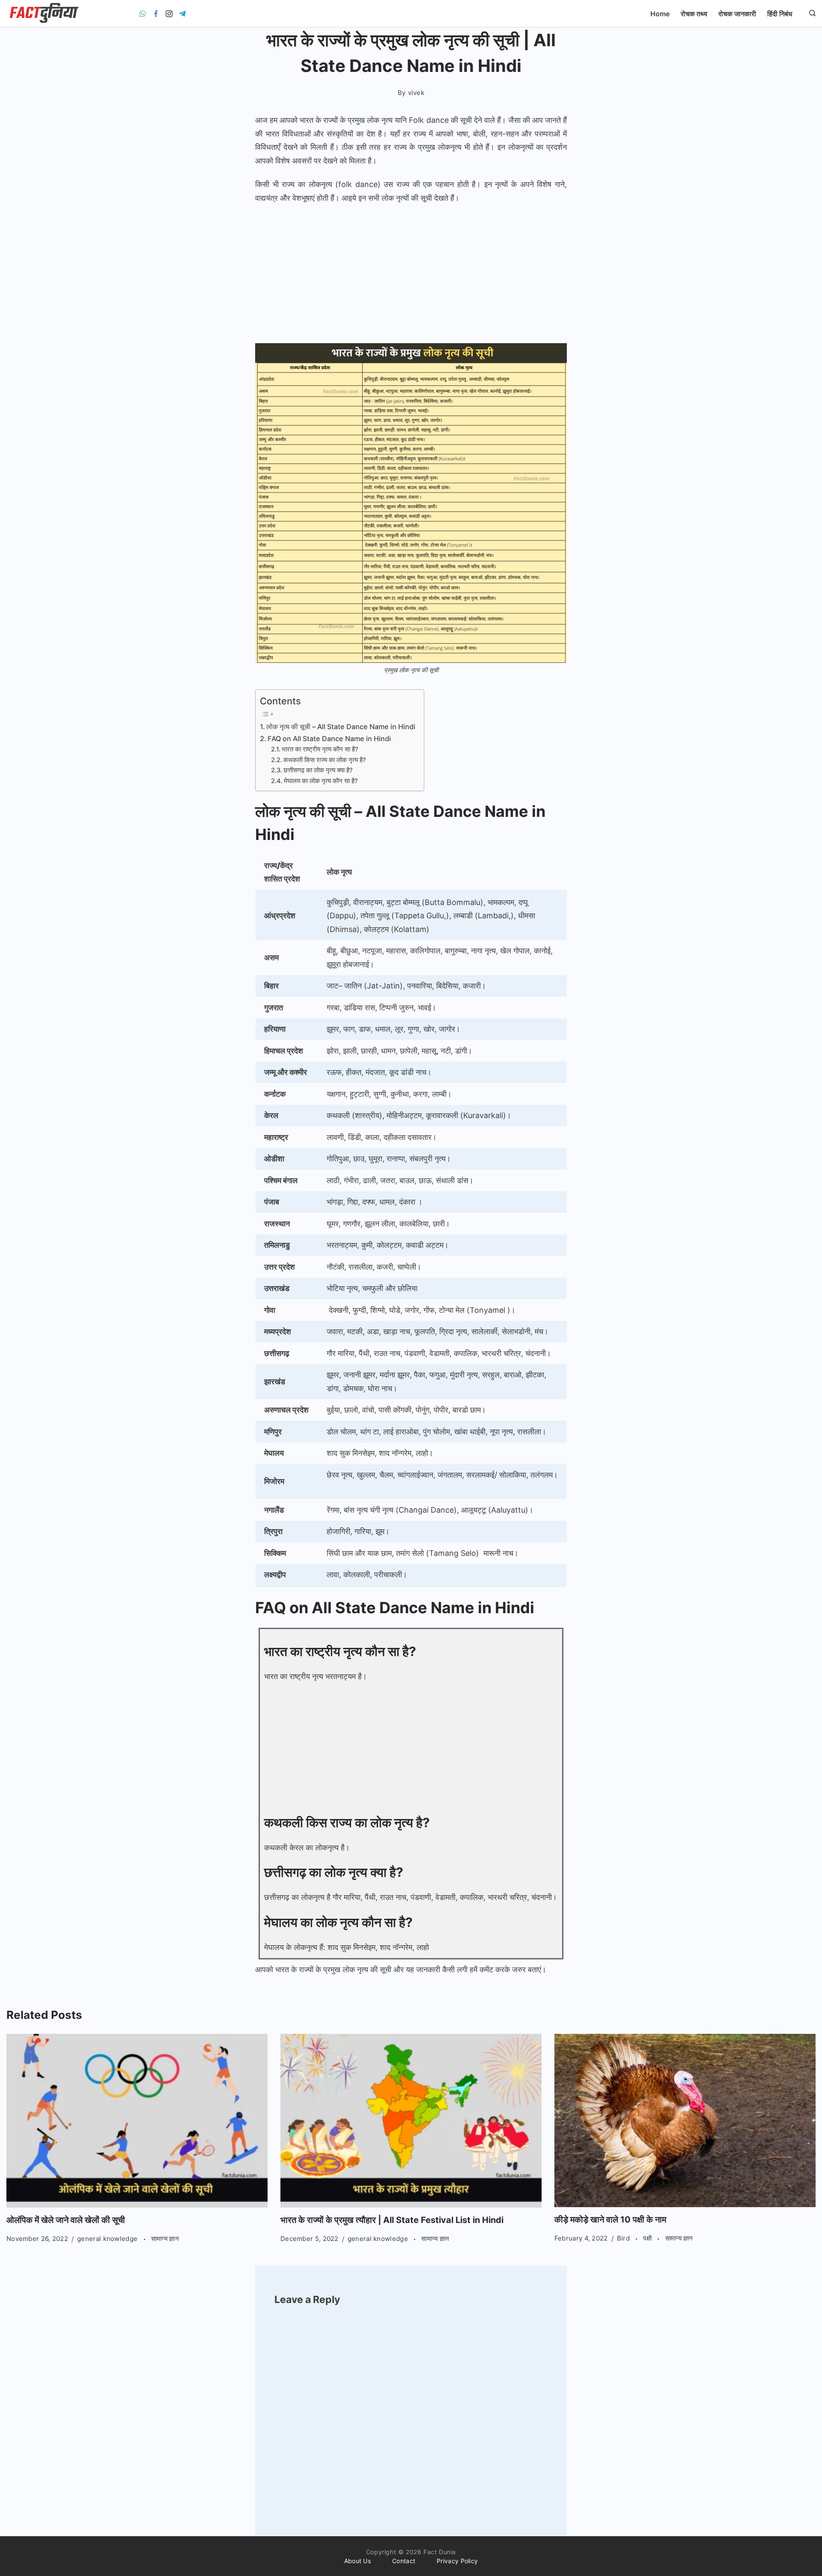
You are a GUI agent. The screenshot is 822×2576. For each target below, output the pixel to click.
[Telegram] (182, 14)
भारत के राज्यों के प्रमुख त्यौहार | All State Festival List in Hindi (392, 2220)
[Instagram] (169, 14)
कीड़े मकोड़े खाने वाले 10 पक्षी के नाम (610, 2220)
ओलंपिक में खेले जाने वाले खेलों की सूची (66, 2220)
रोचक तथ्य (694, 14)
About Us (357, 2561)
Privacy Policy (457, 2561)
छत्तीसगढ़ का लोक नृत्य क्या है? (318, 770)
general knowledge (108, 2239)
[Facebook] (156, 14)
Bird (624, 2238)
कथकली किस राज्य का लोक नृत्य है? (325, 760)
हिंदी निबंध (780, 14)
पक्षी (648, 2238)
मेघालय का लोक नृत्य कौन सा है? (321, 781)
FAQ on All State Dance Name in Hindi (329, 739)
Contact (404, 2561)
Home (660, 14)
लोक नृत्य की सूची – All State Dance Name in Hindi (341, 727)
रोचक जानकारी (737, 14)
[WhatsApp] (143, 14)
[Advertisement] (411, 275)
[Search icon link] (810, 14)
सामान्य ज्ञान (165, 2239)
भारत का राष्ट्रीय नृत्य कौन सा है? (320, 749)
